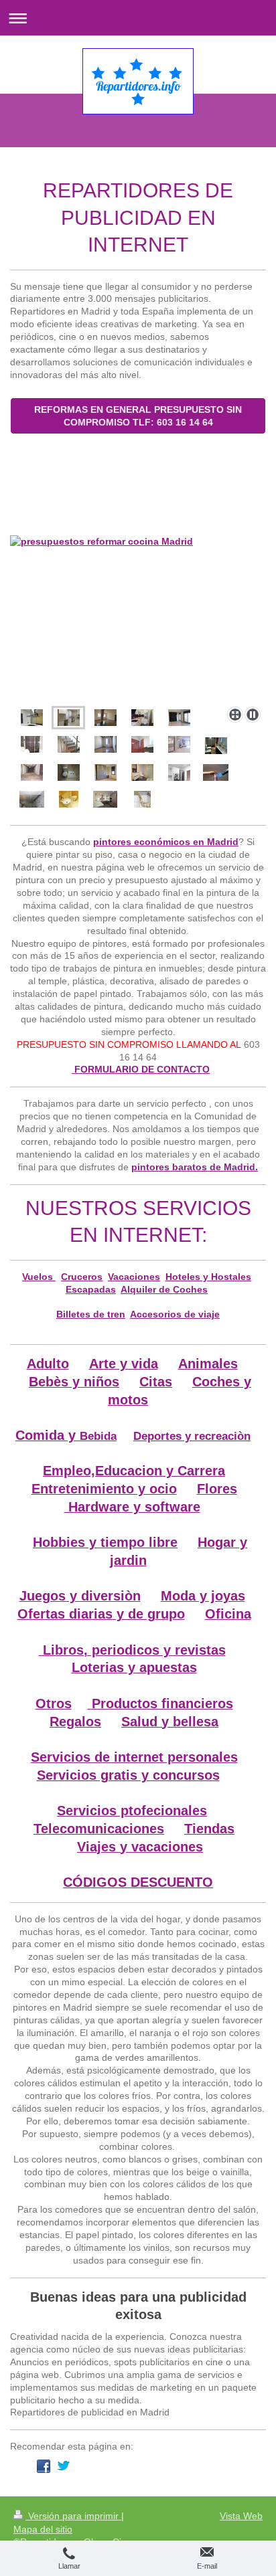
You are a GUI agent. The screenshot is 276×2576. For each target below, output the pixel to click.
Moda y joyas (203, 1596)
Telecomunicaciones (99, 1829)
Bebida (98, 1436)
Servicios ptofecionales (132, 1811)
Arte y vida (124, 1364)
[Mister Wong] (164, 2466)
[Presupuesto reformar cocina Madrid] (138, 618)
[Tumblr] (204, 2466)
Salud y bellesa (170, 1722)
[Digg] (104, 2466)
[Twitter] (64, 2466)
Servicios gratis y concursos (128, 1775)
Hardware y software (132, 1507)
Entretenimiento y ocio (104, 1489)
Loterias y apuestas (134, 1667)
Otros (54, 1704)
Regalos (75, 1722)
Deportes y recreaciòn (192, 1436)
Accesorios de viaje (175, 1314)
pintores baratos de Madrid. (195, 1167)
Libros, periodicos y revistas (132, 1650)
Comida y (48, 1435)
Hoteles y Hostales (208, 1277)
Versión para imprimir (73, 2516)
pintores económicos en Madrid (166, 842)
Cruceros (82, 1277)
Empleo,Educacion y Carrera (134, 1471)
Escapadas (91, 1289)
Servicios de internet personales (134, 1757)
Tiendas (209, 1829)
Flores (217, 1489)
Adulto (48, 1364)
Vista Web (241, 2516)
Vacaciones (134, 1277)
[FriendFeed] (245, 2466)
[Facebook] (44, 2466)
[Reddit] (124, 2466)
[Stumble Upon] (184, 2466)
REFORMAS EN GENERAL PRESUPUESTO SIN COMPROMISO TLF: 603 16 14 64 (138, 416)
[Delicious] (84, 2466)
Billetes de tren (91, 1314)
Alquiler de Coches (164, 1289)
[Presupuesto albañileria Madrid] (142, 799)
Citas (156, 1382)
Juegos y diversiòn (80, 1596)
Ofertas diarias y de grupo (101, 1614)
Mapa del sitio (43, 2529)
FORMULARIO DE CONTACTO (141, 1069)
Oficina (228, 1614)
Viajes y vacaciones (140, 1847)
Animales (208, 1364)
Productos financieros (160, 1704)
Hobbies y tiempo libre (105, 1542)
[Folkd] (144, 2466)
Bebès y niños (74, 1382)
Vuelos (39, 1277)
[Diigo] (224, 2466)
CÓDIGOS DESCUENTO (138, 1882)
